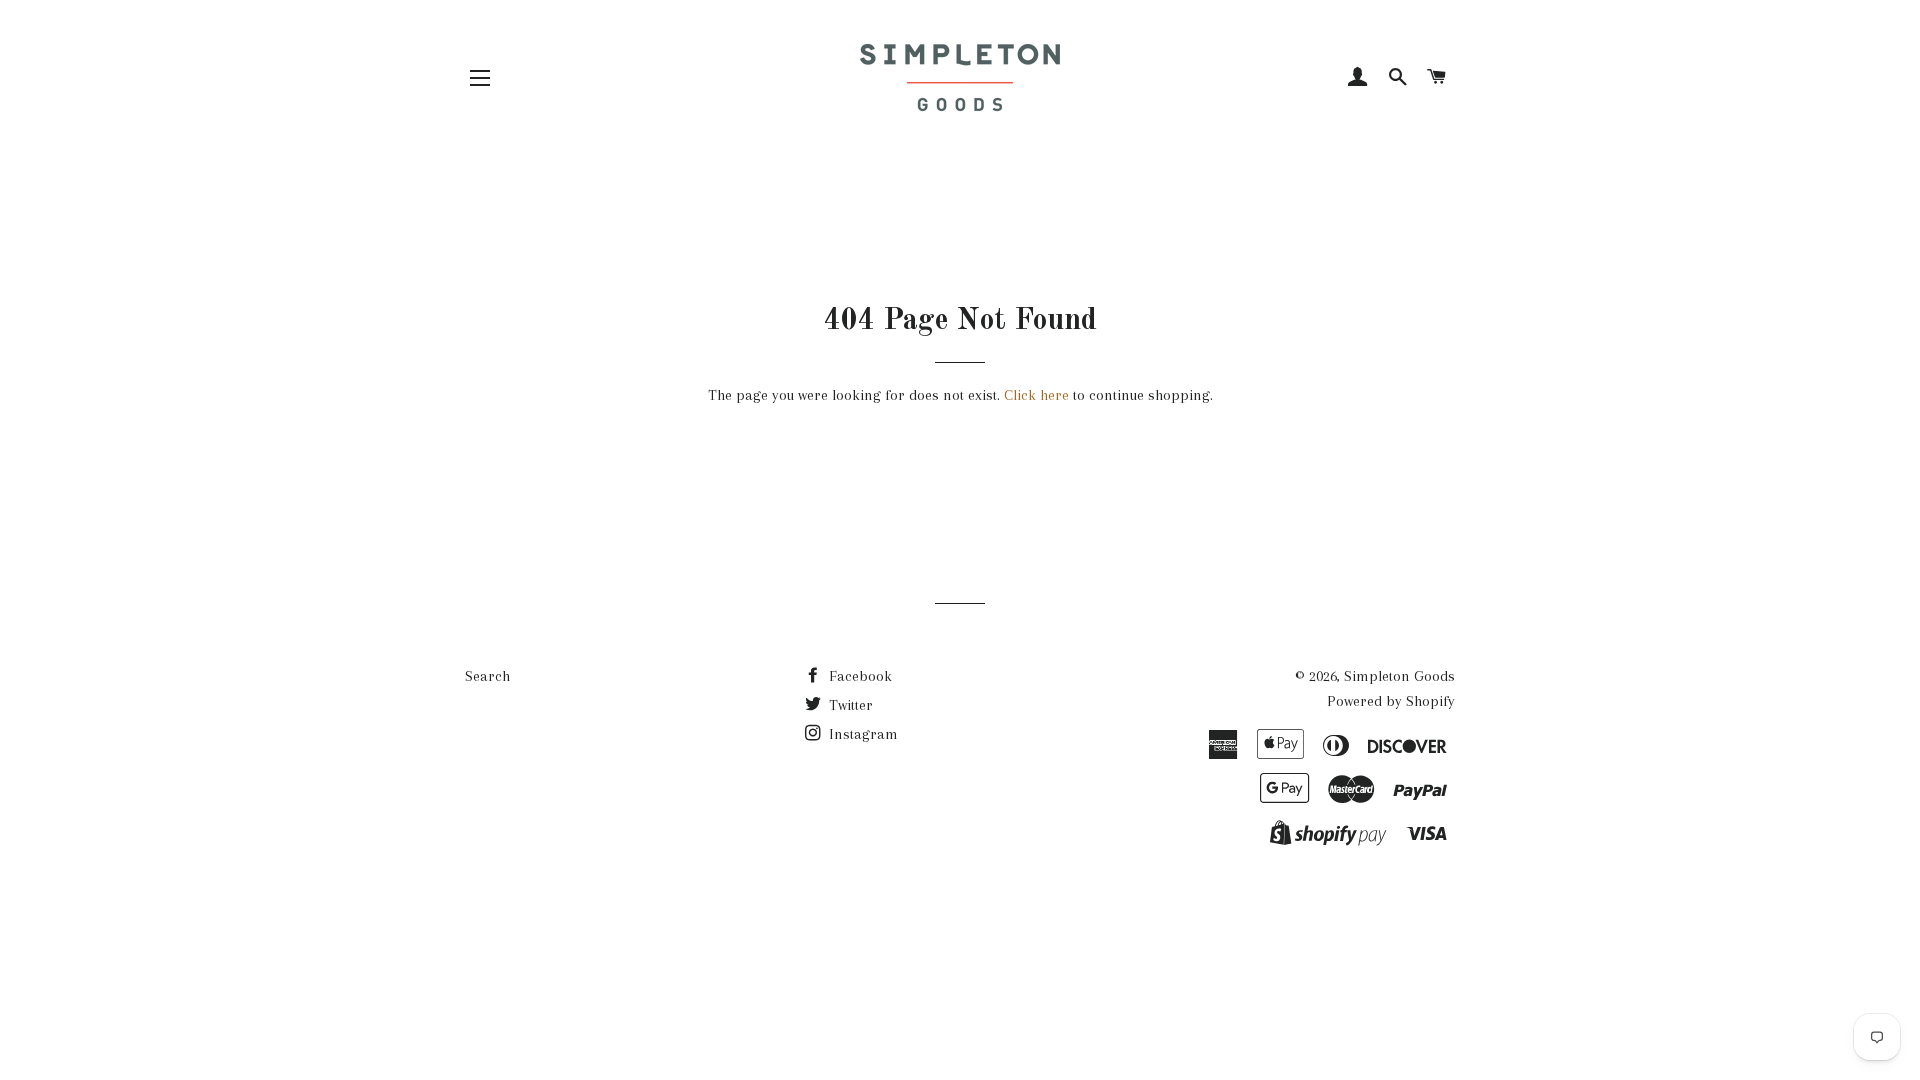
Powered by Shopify (1391, 701)
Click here (1036, 395)
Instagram (861, 734)
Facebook (858, 676)
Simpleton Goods (1399, 676)
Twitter (849, 705)
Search (487, 676)
